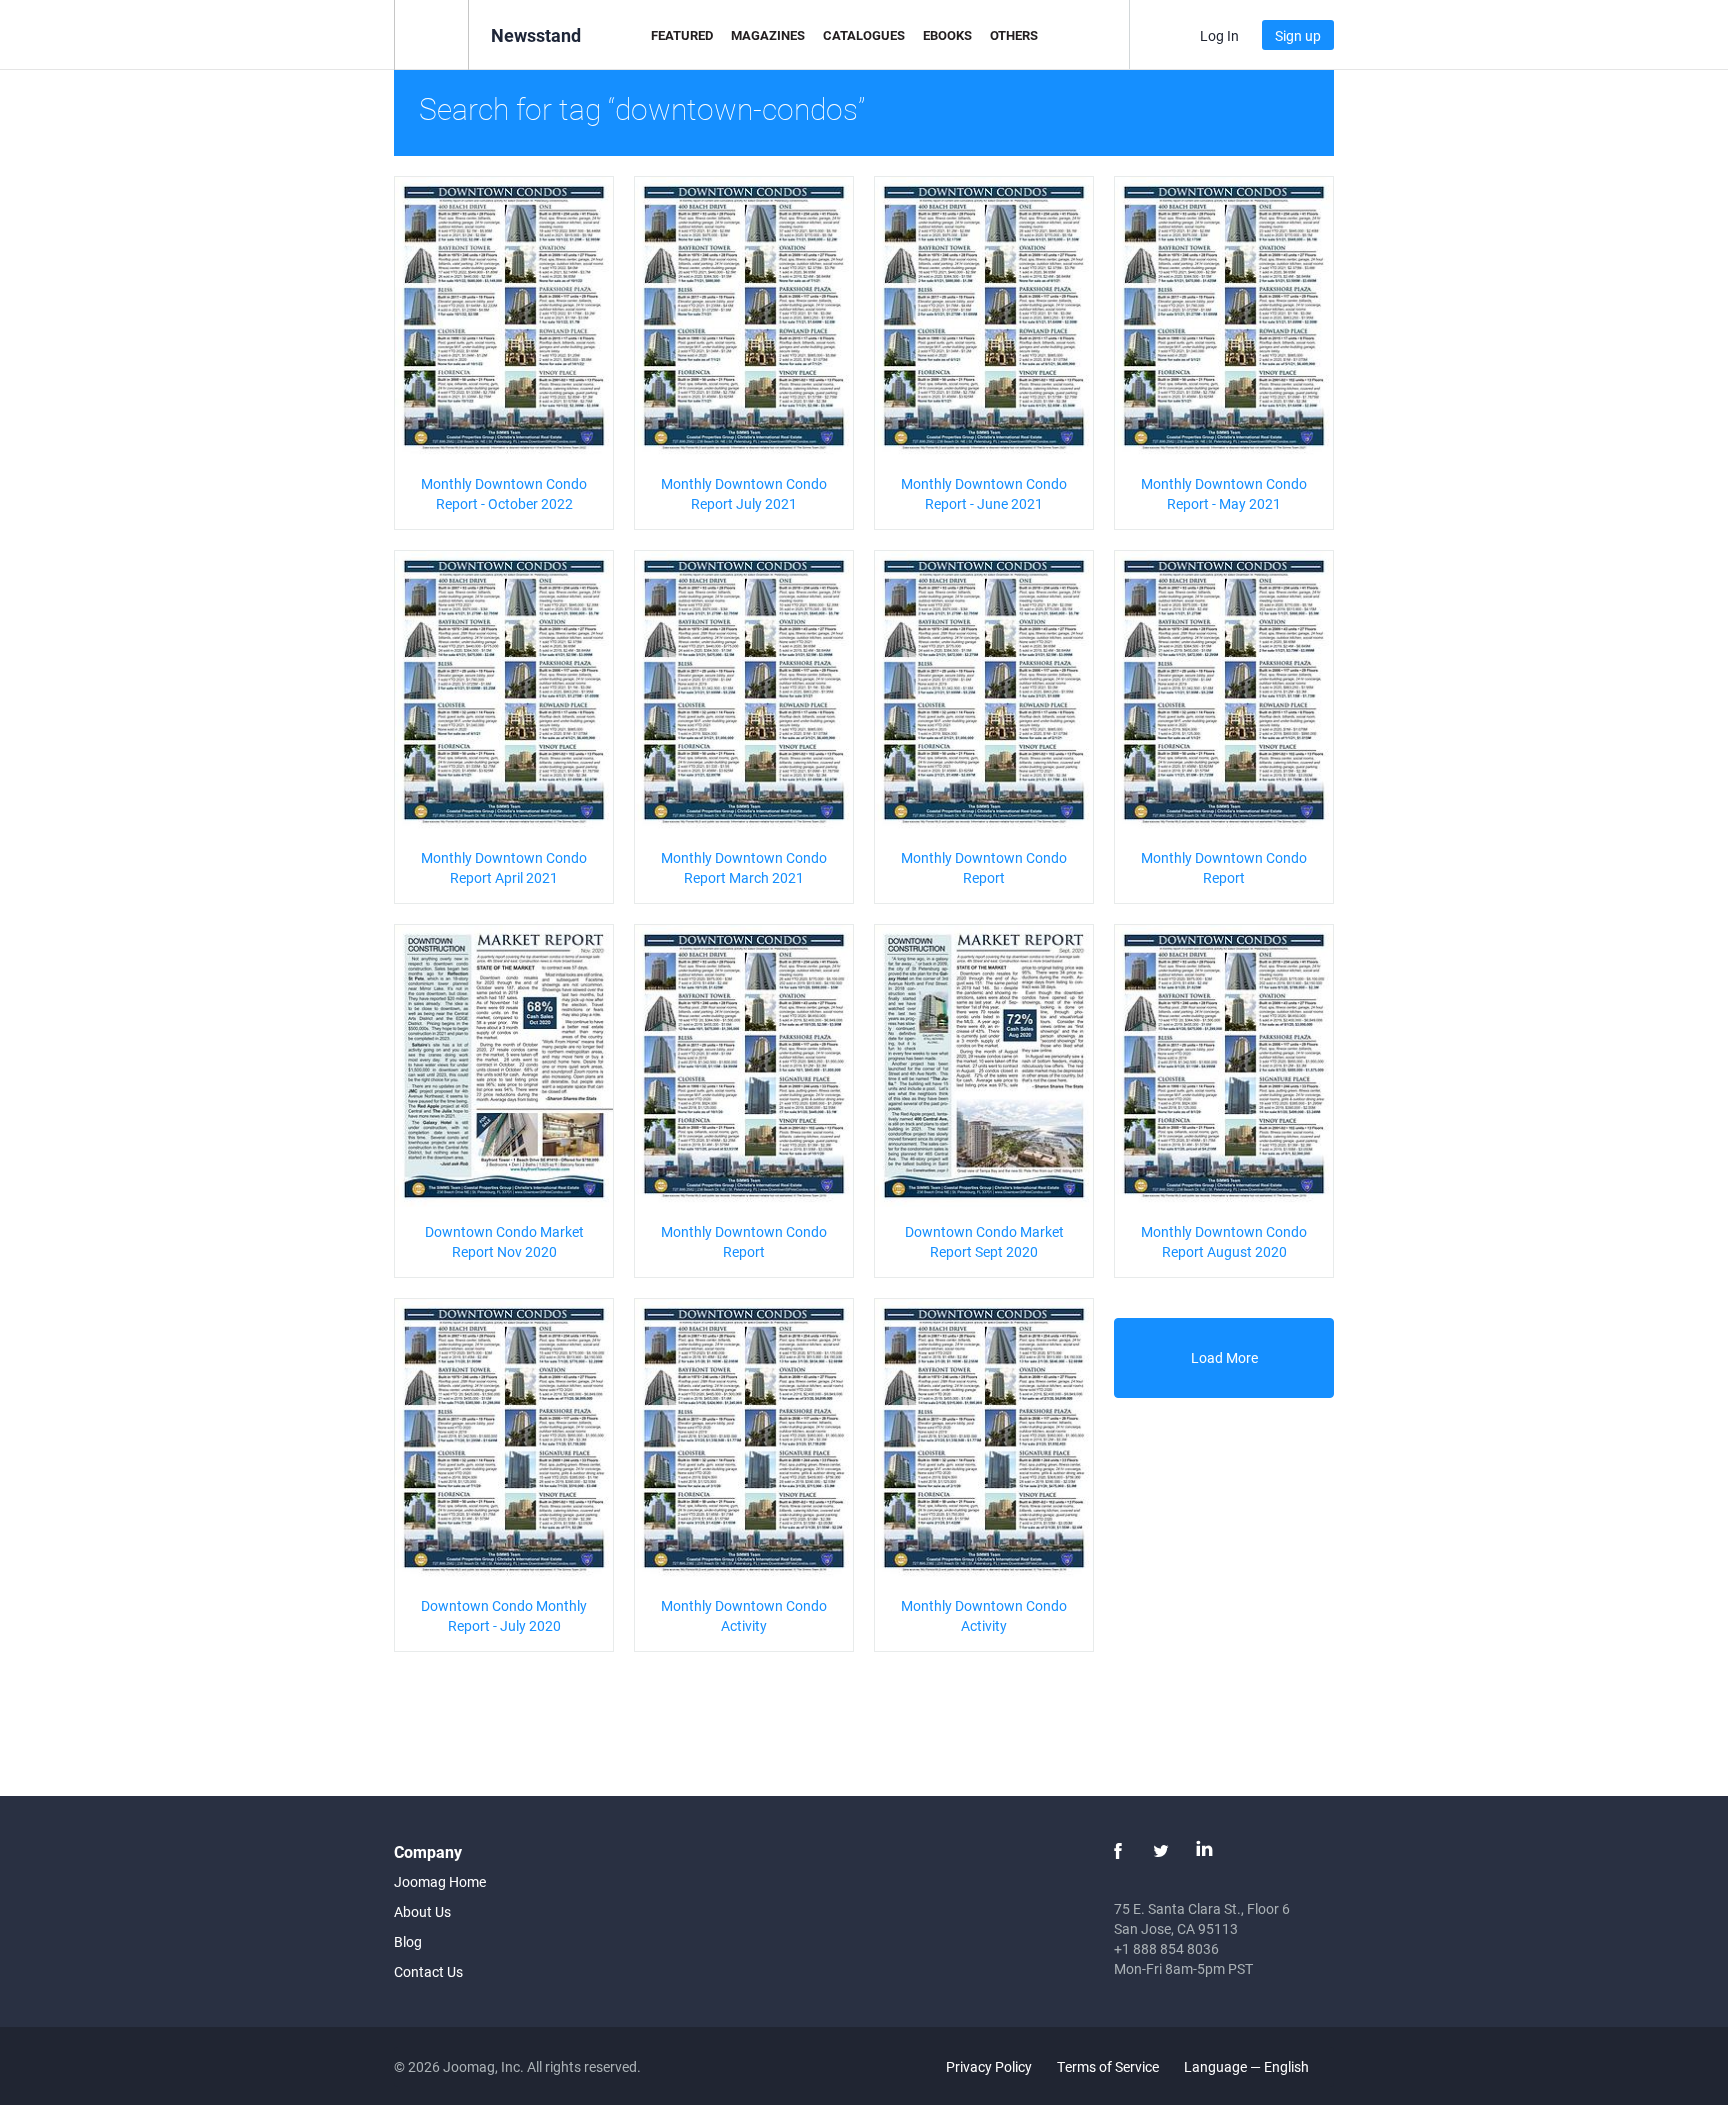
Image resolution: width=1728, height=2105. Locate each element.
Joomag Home (440, 1881)
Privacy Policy (989, 2066)
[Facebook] (1118, 1851)
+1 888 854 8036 (1166, 1948)
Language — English (1248, 2066)
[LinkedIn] (1204, 1851)
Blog (408, 1941)
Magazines (768, 35)
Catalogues (864, 35)
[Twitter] (1161, 1851)
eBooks (947, 35)
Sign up (1298, 35)
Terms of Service (1108, 2066)
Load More (1224, 1357)
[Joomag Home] (431, 33)
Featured (682, 35)
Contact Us (428, 1971)
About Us (422, 1911)
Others (1014, 35)
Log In (1219, 35)
